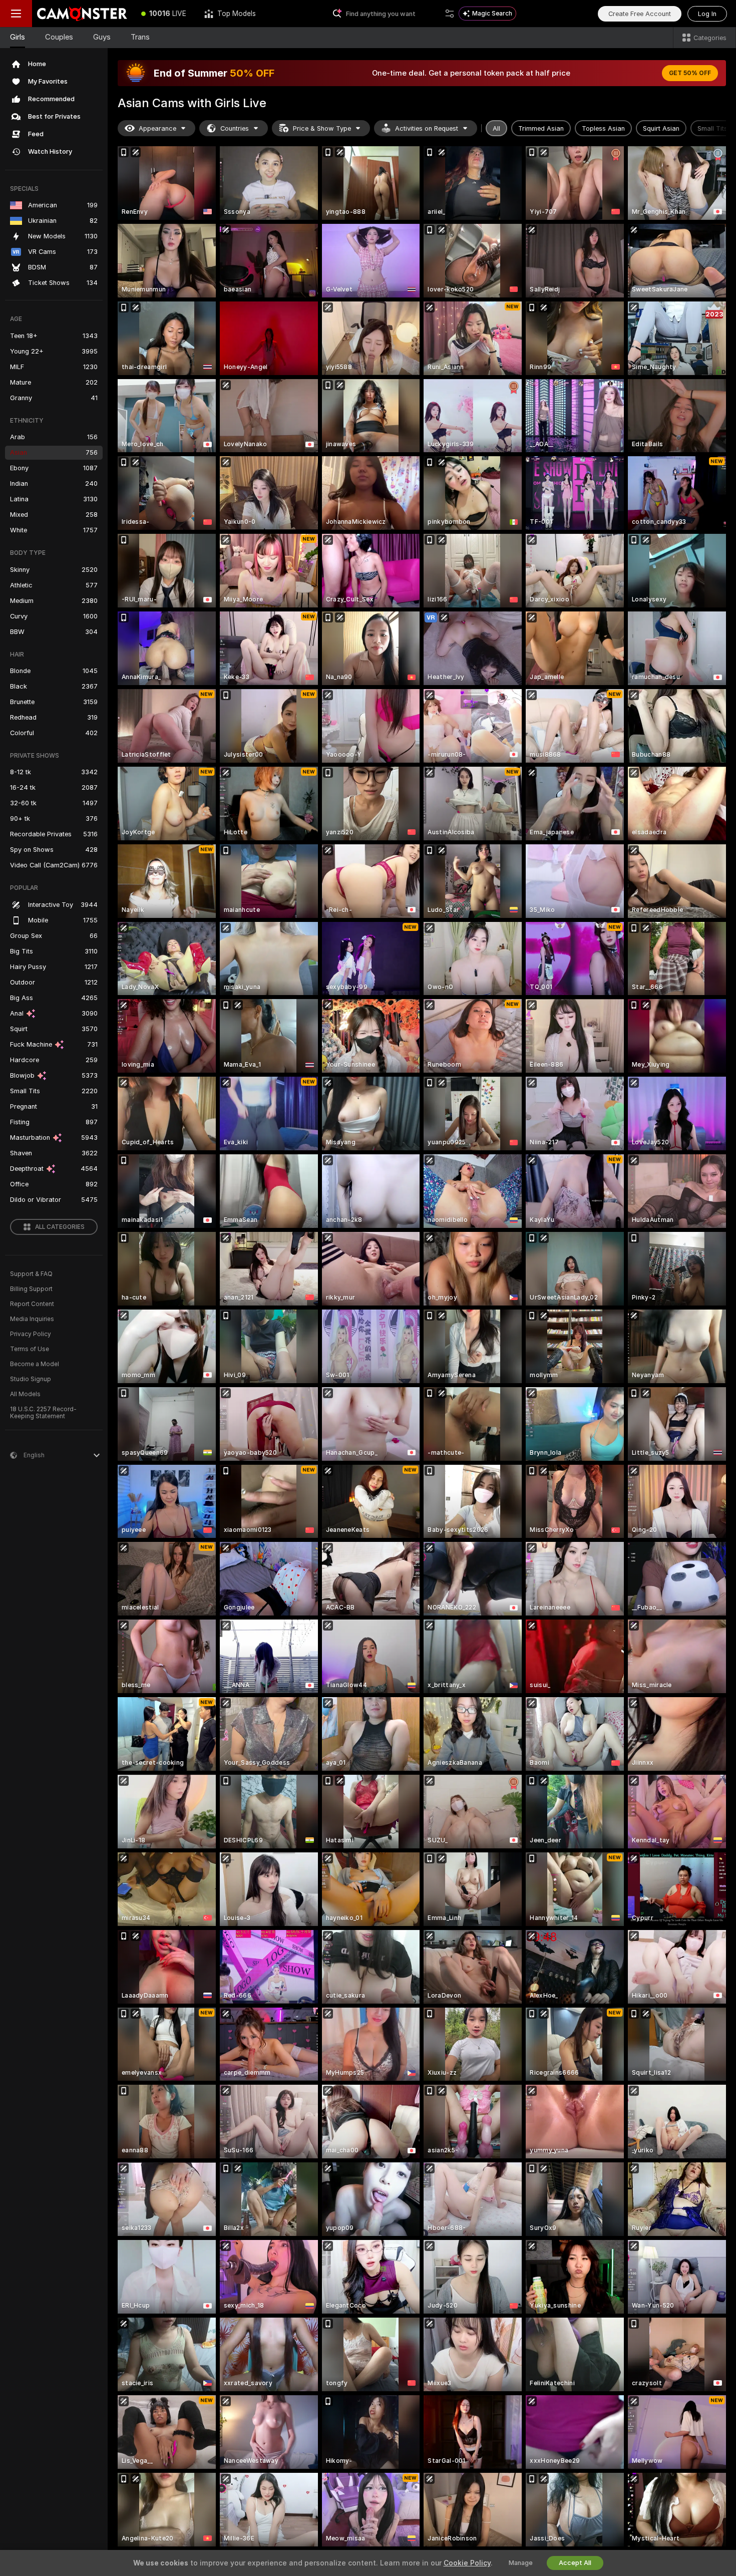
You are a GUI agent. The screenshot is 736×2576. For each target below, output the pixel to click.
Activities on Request (427, 128)
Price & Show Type (322, 128)
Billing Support (31, 1289)
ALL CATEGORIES (60, 1227)
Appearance (157, 128)
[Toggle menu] (16, 14)
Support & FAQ (31, 1274)
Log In (707, 14)
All (496, 128)
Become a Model (35, 1364)
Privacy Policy (31, 1334)
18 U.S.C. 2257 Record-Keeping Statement (43, 1413)
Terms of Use (30, 1349)
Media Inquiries (32, 1319)
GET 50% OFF (690, 73)
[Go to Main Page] (82, 14)
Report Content (32, 1304)
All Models (25, 1394)
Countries (235, 128)
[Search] (450, 14)
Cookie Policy (467, 2563)
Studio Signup (31, 1379)
